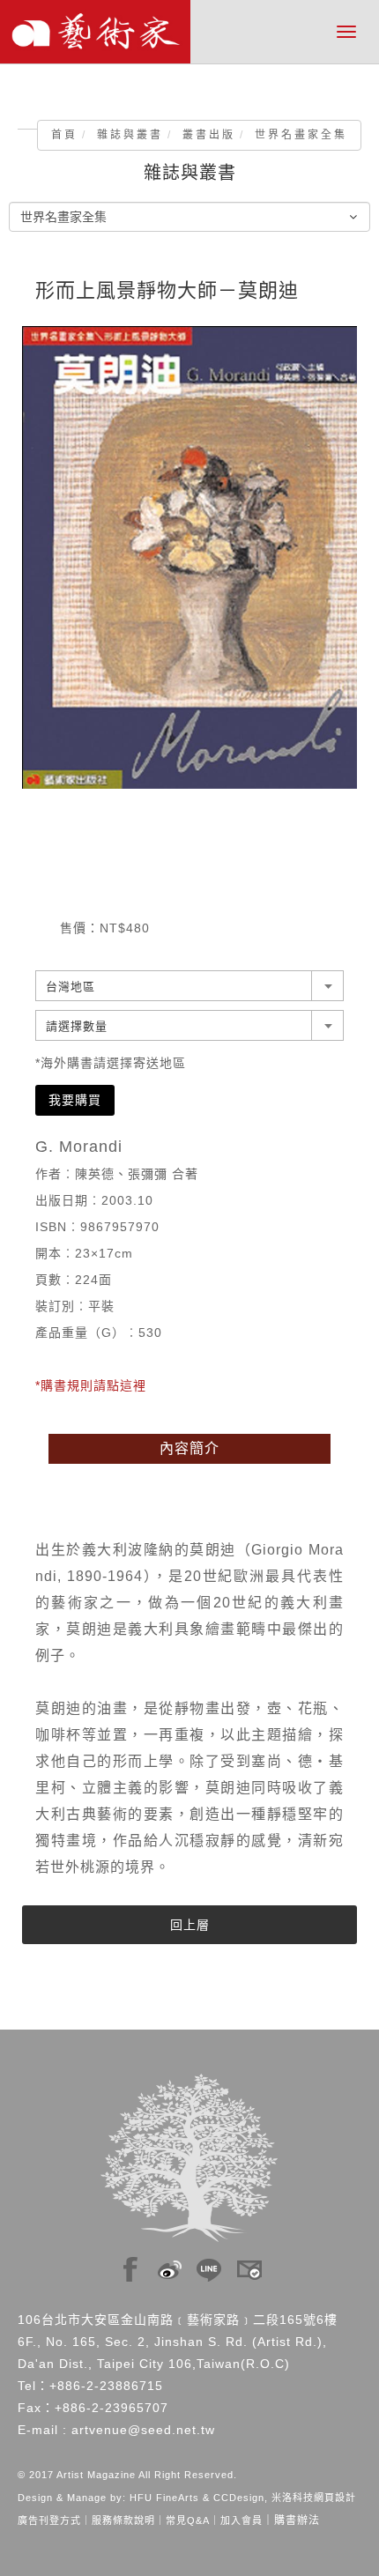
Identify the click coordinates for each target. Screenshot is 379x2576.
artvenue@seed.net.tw (143, 2430)
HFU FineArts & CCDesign (197, 2498)
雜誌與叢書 (130, 135)
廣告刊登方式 (49, 2520)
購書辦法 (297, 2520)
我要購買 (75, 1100)
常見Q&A (188, 2520)
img (130, 2265)
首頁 (64, 135)
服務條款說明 (123, 2520)
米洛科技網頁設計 (314, 2498)
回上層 (190, 1925)
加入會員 (242, 2520)
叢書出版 (209, 135)
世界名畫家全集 (301, 135)
